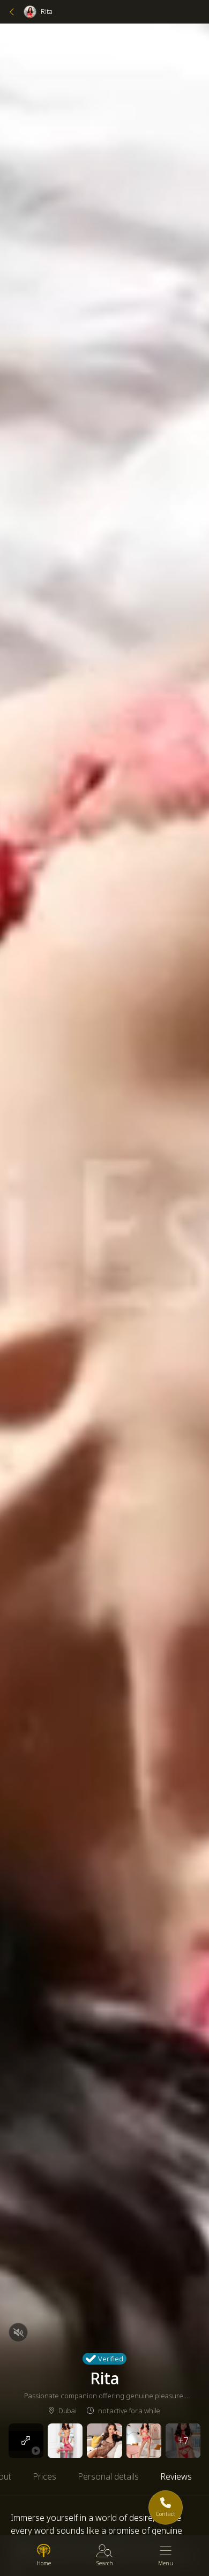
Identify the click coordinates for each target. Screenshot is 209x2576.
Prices (44, 2476)
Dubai (67, 2411)
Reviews (176, 2476)
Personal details (108, 2476)
